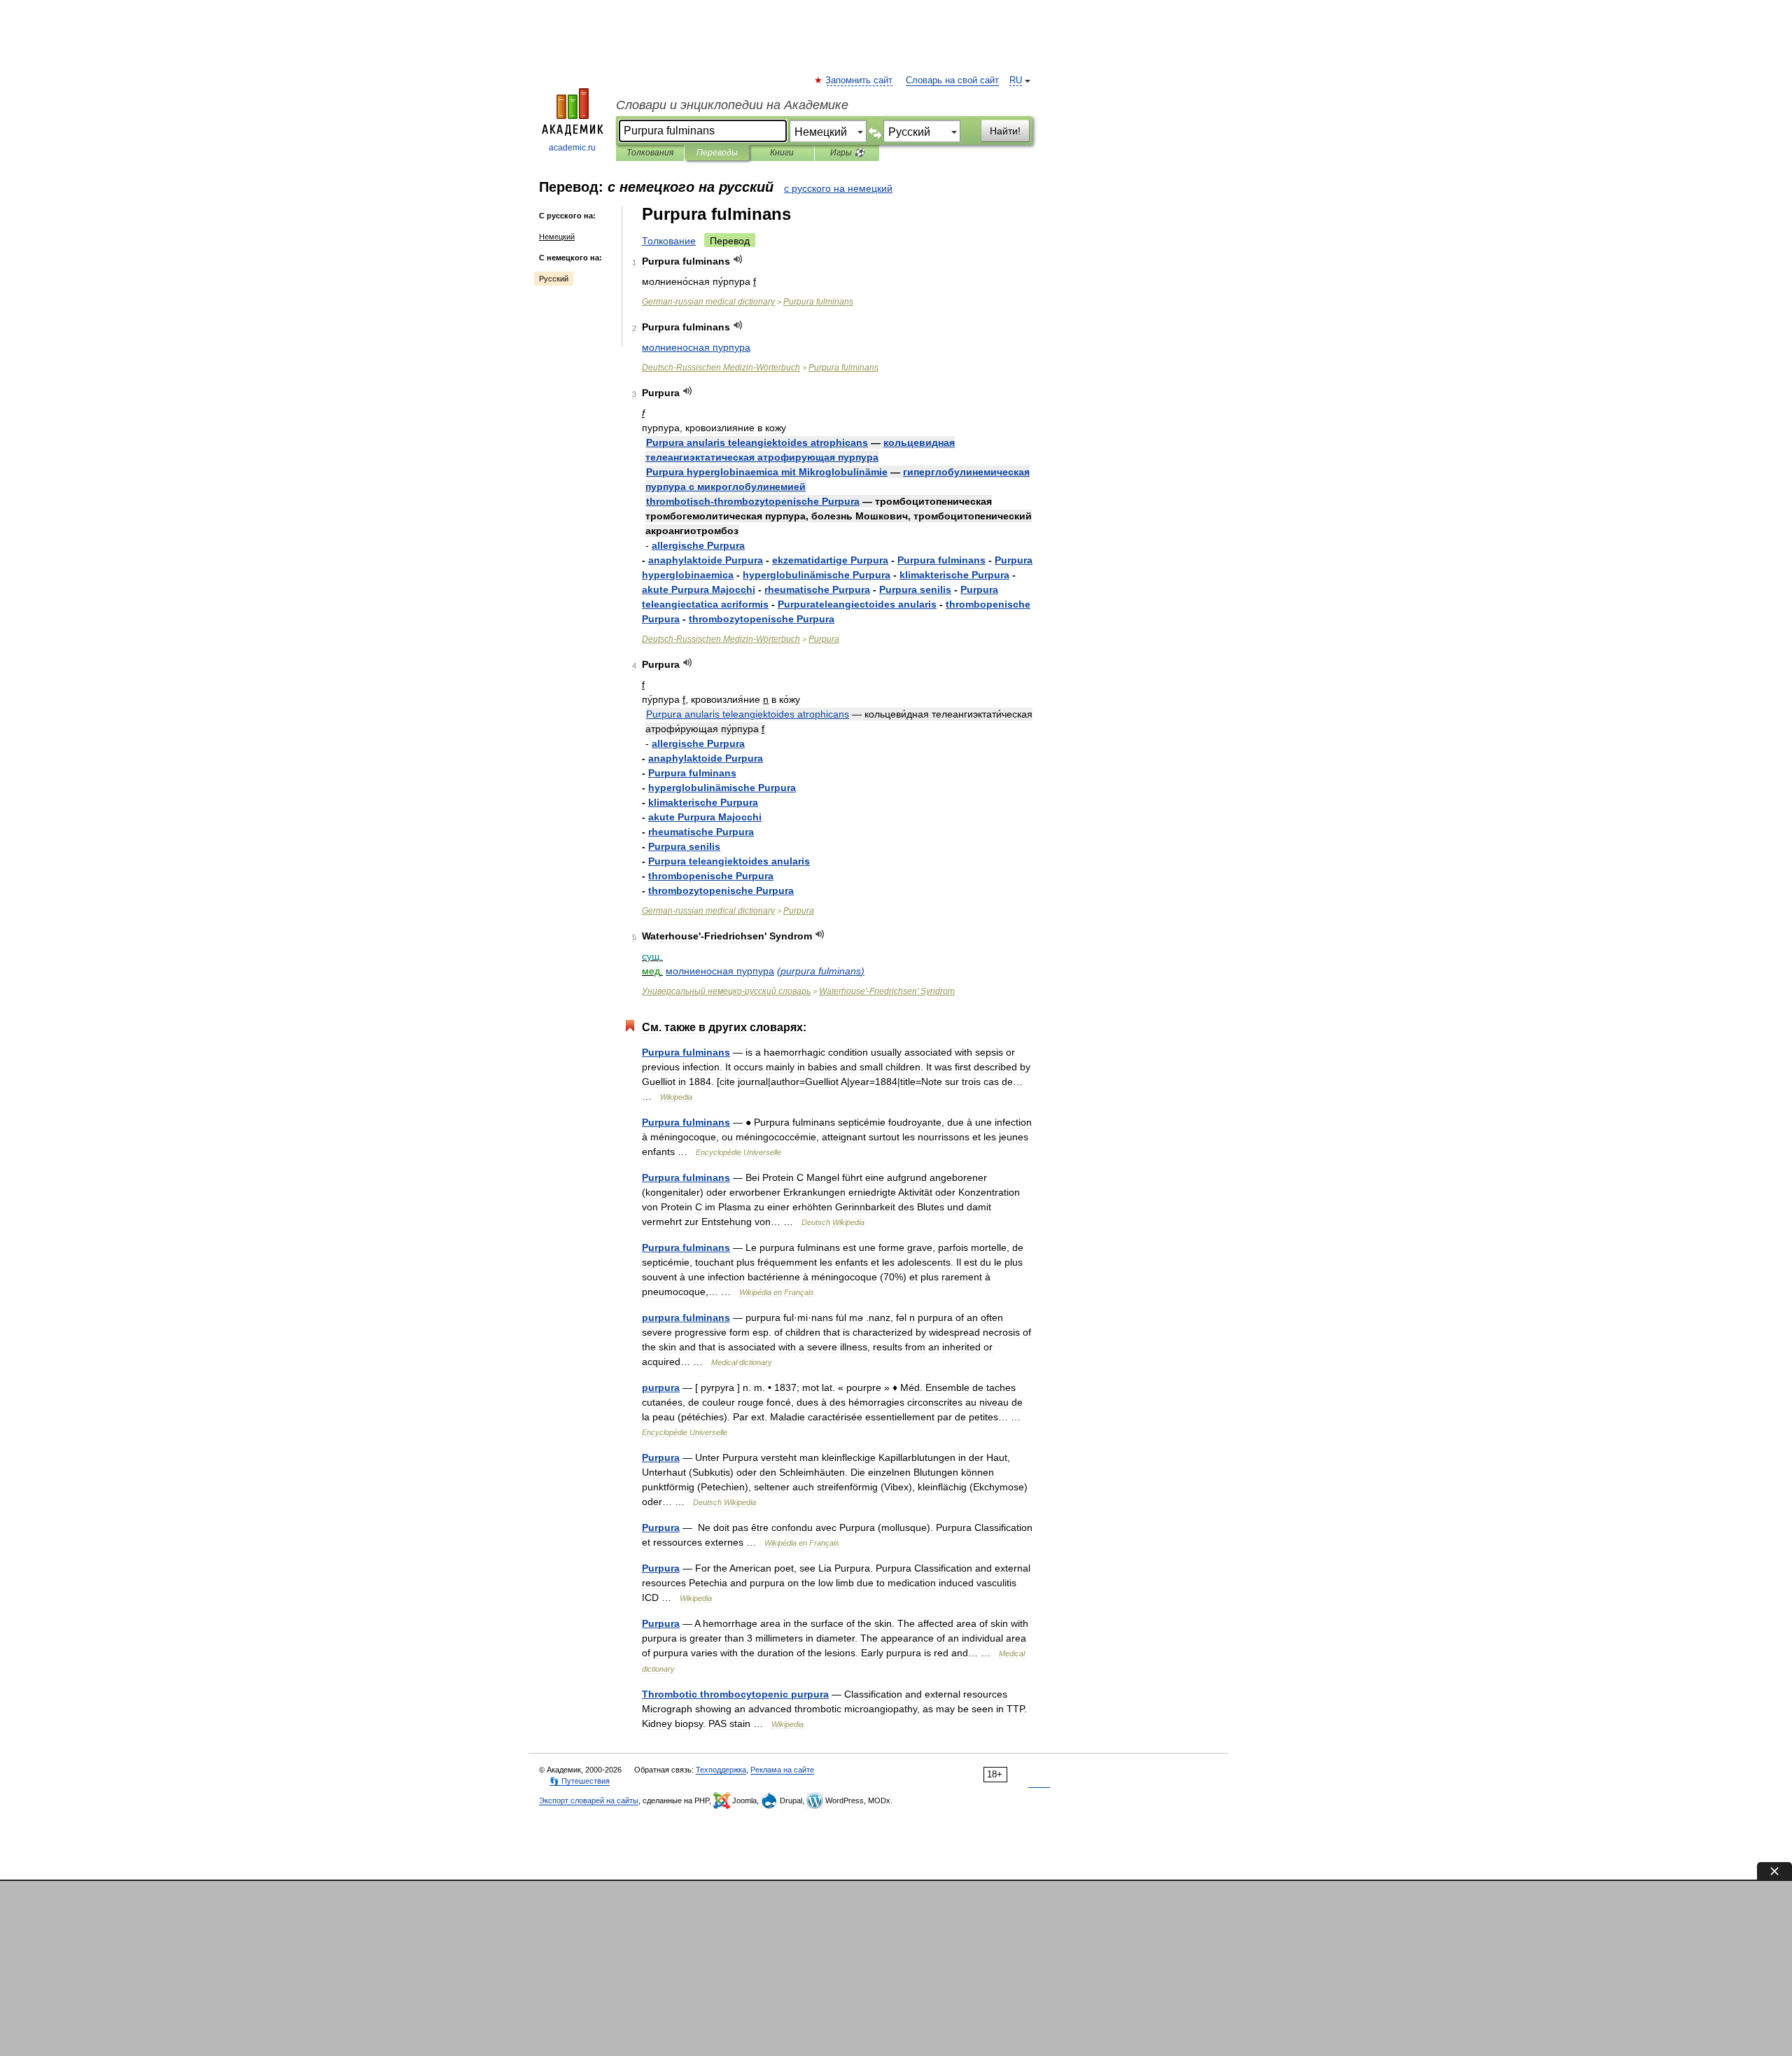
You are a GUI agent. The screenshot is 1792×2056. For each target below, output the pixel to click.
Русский (554, 279)
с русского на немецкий (838, 188)
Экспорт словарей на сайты (589, 1800)
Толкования (650, 153)
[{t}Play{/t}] (738, 259)
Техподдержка (721, 1770)
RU (1016, 81)
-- (721, 368)
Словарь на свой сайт (952, 81)
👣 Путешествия (580, 1781)
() (821, 971)
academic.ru (572, 148)
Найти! (1005, 131)
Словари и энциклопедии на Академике (732, 105)
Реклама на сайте (782, 1770)
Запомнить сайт (860, 81)
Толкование (669, 241)
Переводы (717, 153)
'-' (887, 991)
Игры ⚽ (847, 153)
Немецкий (557, 237)
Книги (782, 153)
